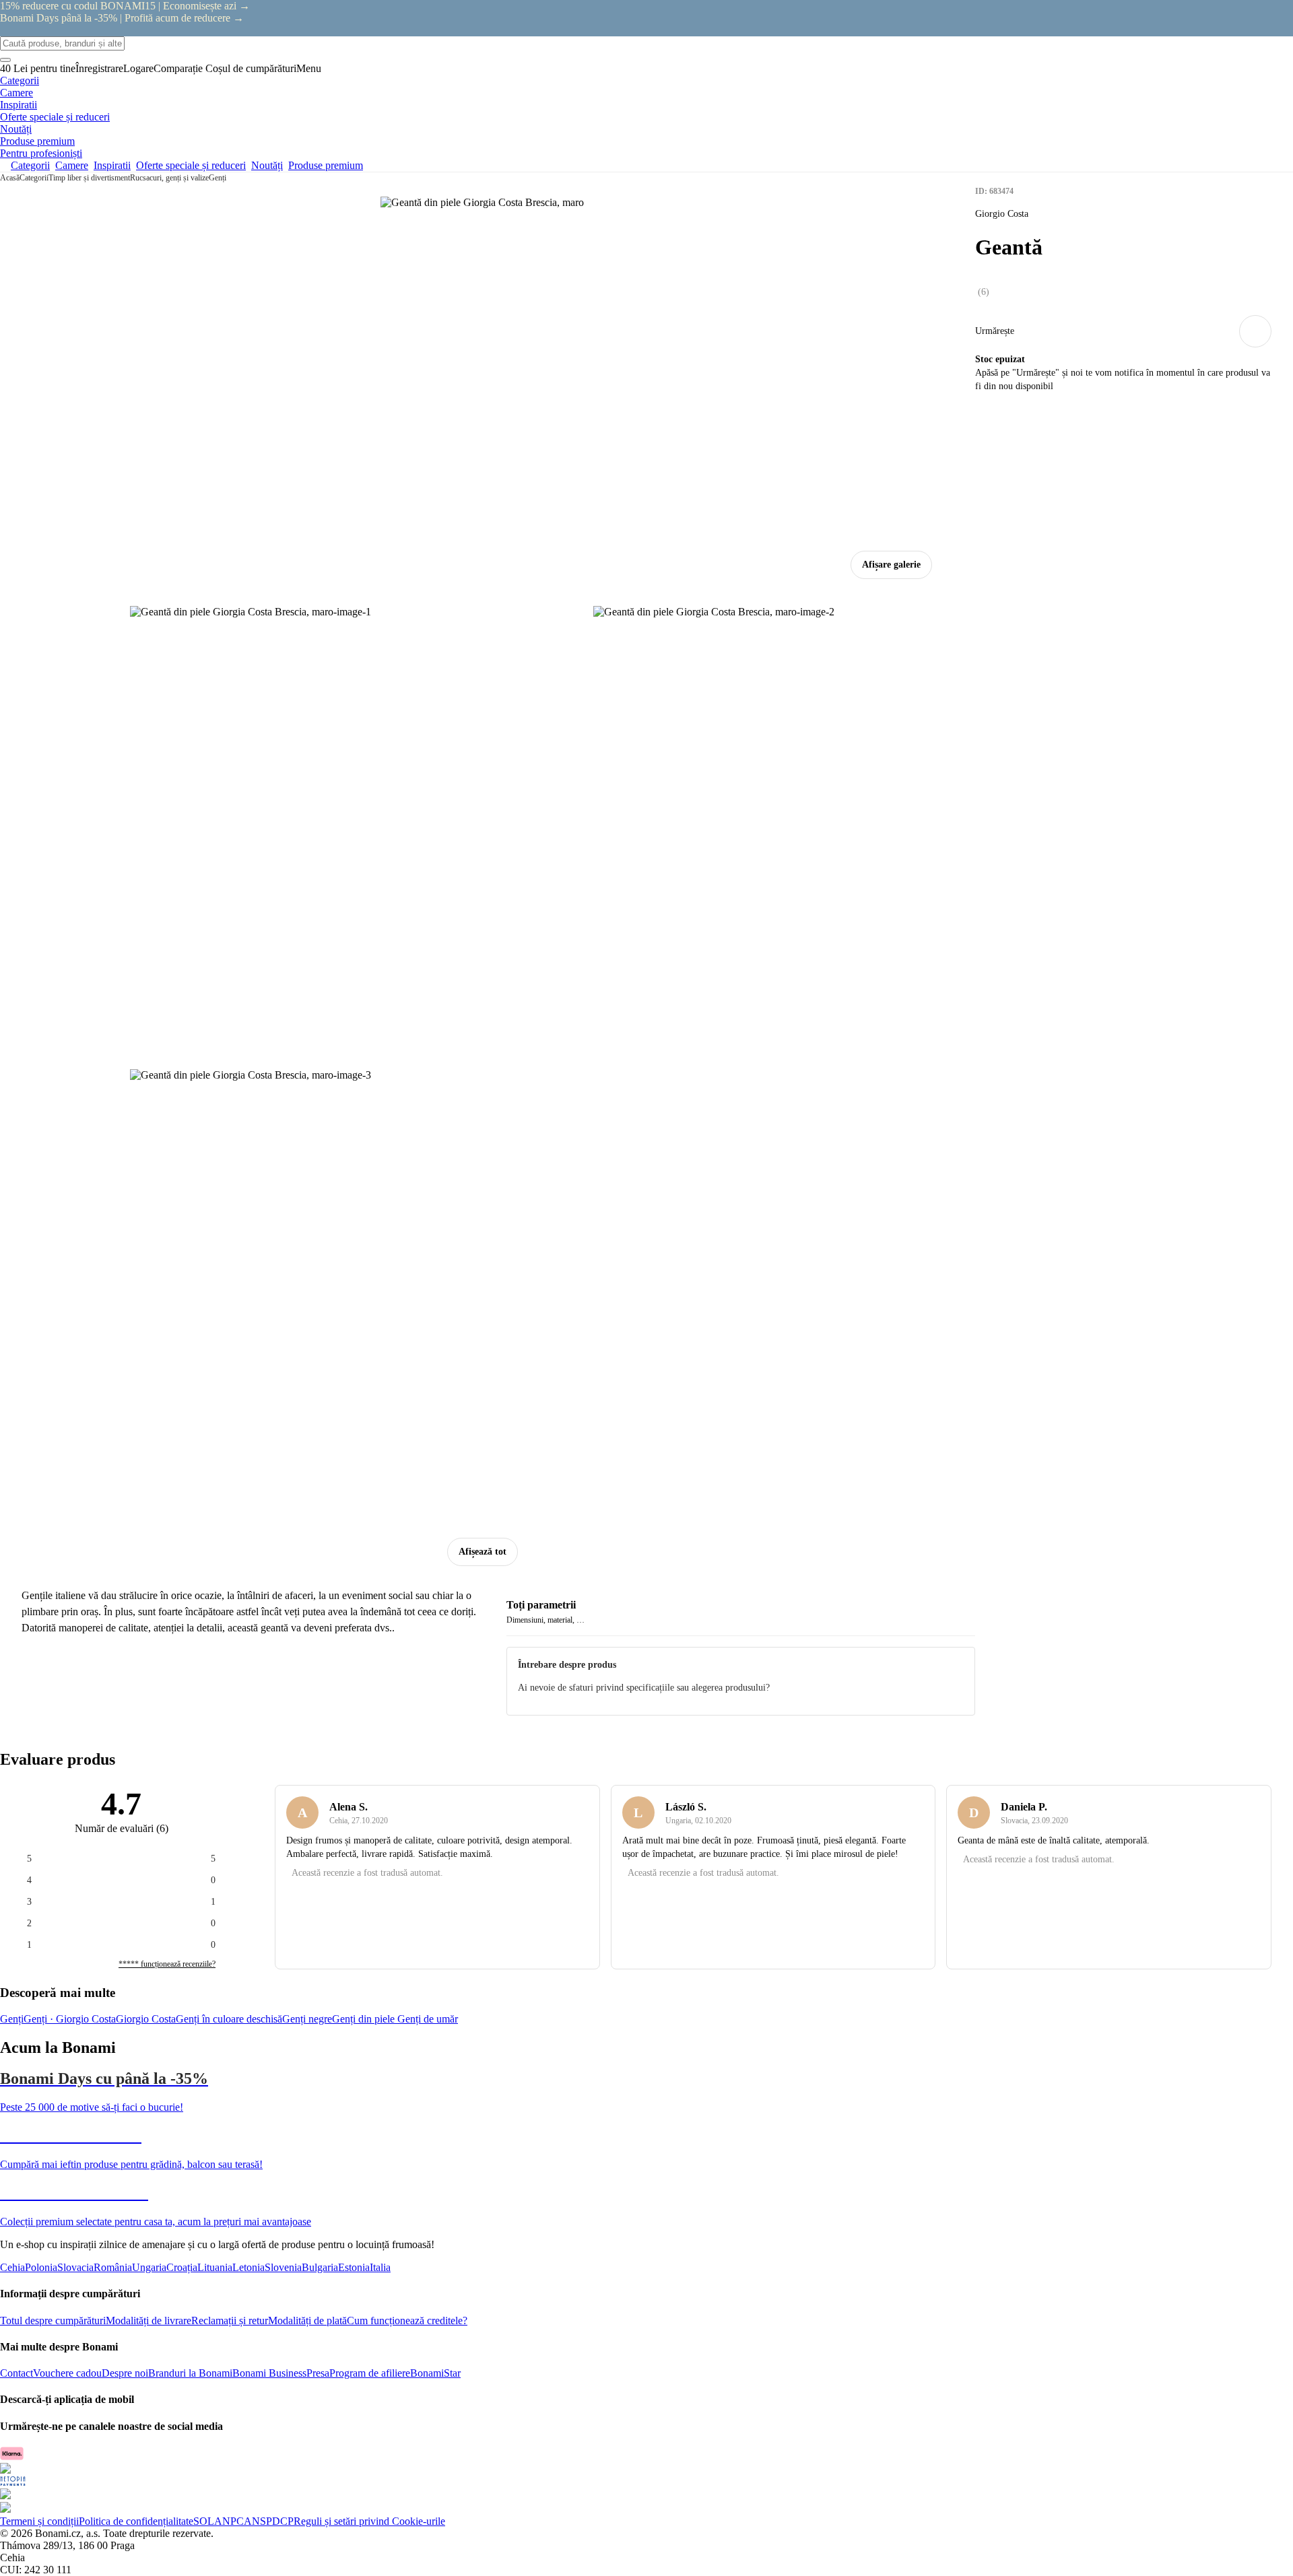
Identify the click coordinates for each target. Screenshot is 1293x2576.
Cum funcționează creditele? (407, 2320)
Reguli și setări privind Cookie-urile (369, 2521)
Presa (318, 2373)
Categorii (34, 178)
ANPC (229, 2521)
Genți (218, 178)
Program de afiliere (370, 2373)
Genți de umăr (428, 2019)
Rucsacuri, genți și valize (169, 178)
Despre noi (125, 2373)
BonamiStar (435, 2373)
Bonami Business (269, 2373)
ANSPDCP (269, 2521)
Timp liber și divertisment (89, 178)
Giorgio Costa (146, 2019)
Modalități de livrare (148, 2320)
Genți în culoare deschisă (229, 2019)
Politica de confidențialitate (136, 2521)
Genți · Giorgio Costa (70, 2019)
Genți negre (307, 2019)
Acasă (10, 178)
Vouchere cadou (67, 2373)
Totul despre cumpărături (53, 2320)
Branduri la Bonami (190, 2373)
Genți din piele (365, 2019)
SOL (204, 2521)
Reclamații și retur (230, 2320)
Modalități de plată (307, 2320)
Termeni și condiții (39, 2521)
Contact (16, 2373)
